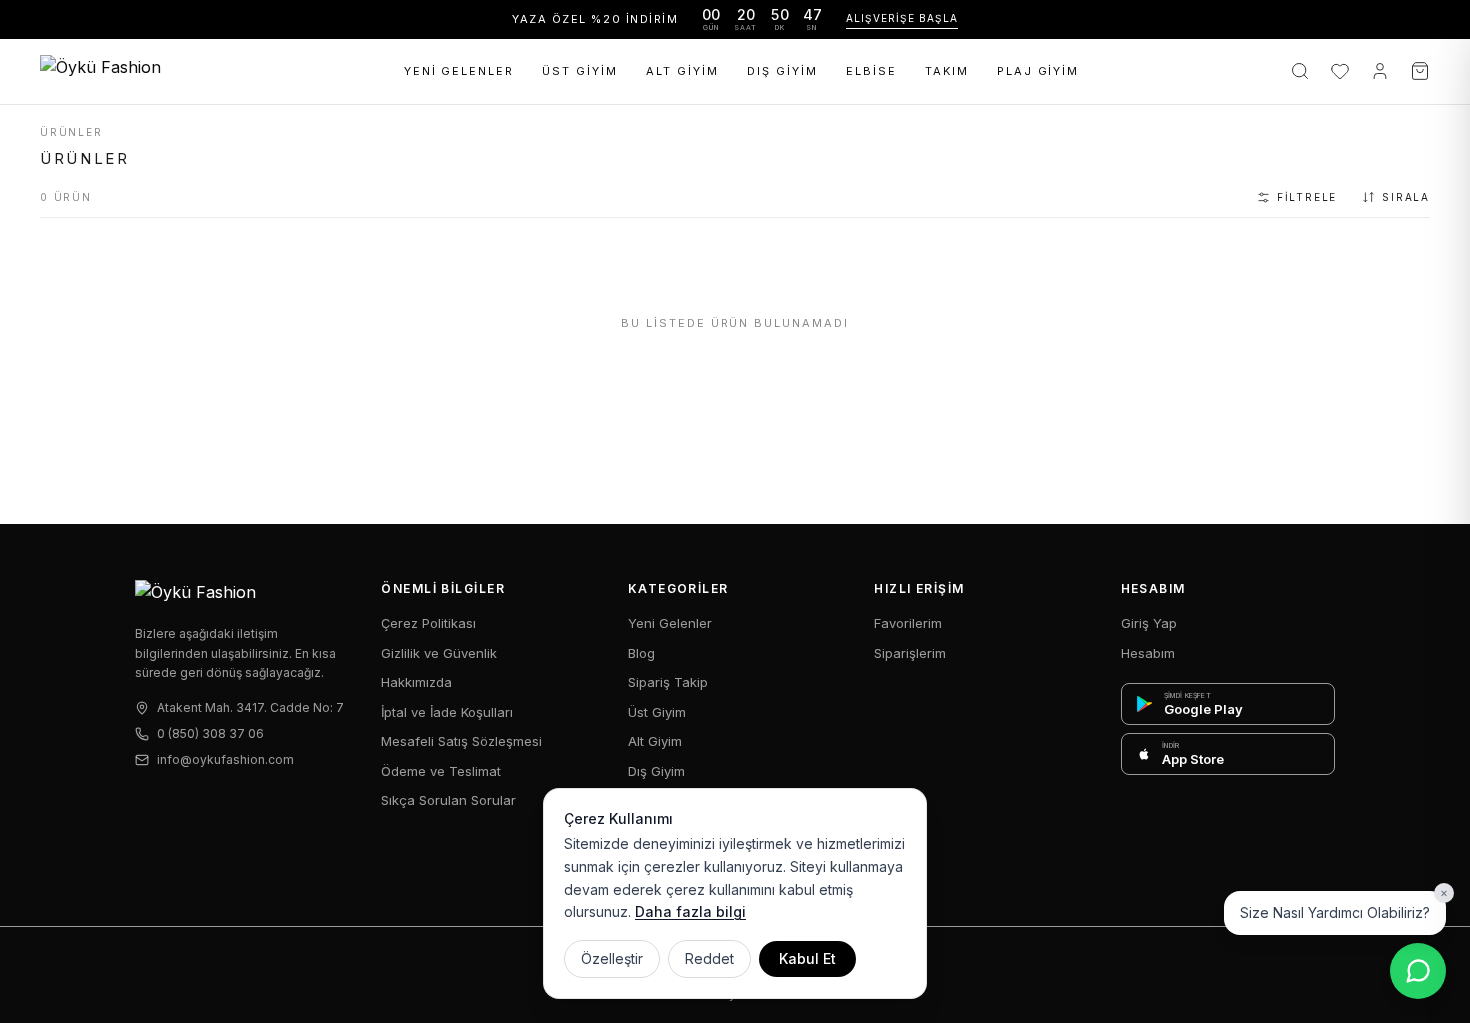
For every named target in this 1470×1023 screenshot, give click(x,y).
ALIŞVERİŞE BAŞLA (902, 18)
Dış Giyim (782, 71)
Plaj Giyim (1038, 71)
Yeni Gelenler (459, 71)
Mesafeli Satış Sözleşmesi (461, 741)
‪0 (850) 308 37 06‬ (210, 733)
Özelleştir (612, 958)
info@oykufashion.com (225, 759)
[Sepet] (1420, 71)
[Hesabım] (1380, 71)
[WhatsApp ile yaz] (1418, 971)
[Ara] (1300, 71)
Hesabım (1148, 653)
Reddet (709, 958)
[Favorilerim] (1340, 71)
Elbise (871, 71)
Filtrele (1307, 197)
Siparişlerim (910, 653)
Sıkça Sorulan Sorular (448, 800)
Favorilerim (908, 623)
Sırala (1406, 197)
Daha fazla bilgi (690, 911)
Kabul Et (807, 958)
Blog (641, 653)
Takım (947, 71)
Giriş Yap (1149, 623)
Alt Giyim (682, 71)
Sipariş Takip (668, 682)
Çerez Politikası (428, 623)
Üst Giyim (580, 71)
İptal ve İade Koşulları (447, 712)
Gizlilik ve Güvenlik (439, 653)
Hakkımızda (416, 682)
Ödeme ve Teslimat (441, 771)
